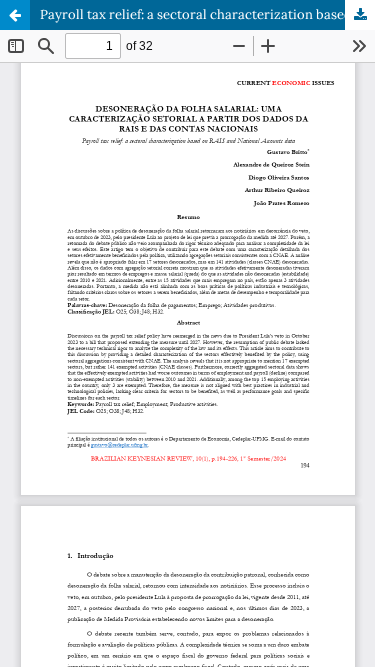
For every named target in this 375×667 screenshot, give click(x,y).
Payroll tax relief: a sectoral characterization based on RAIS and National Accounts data (207, 14)
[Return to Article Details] (15, 15)
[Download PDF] (360, 15)
